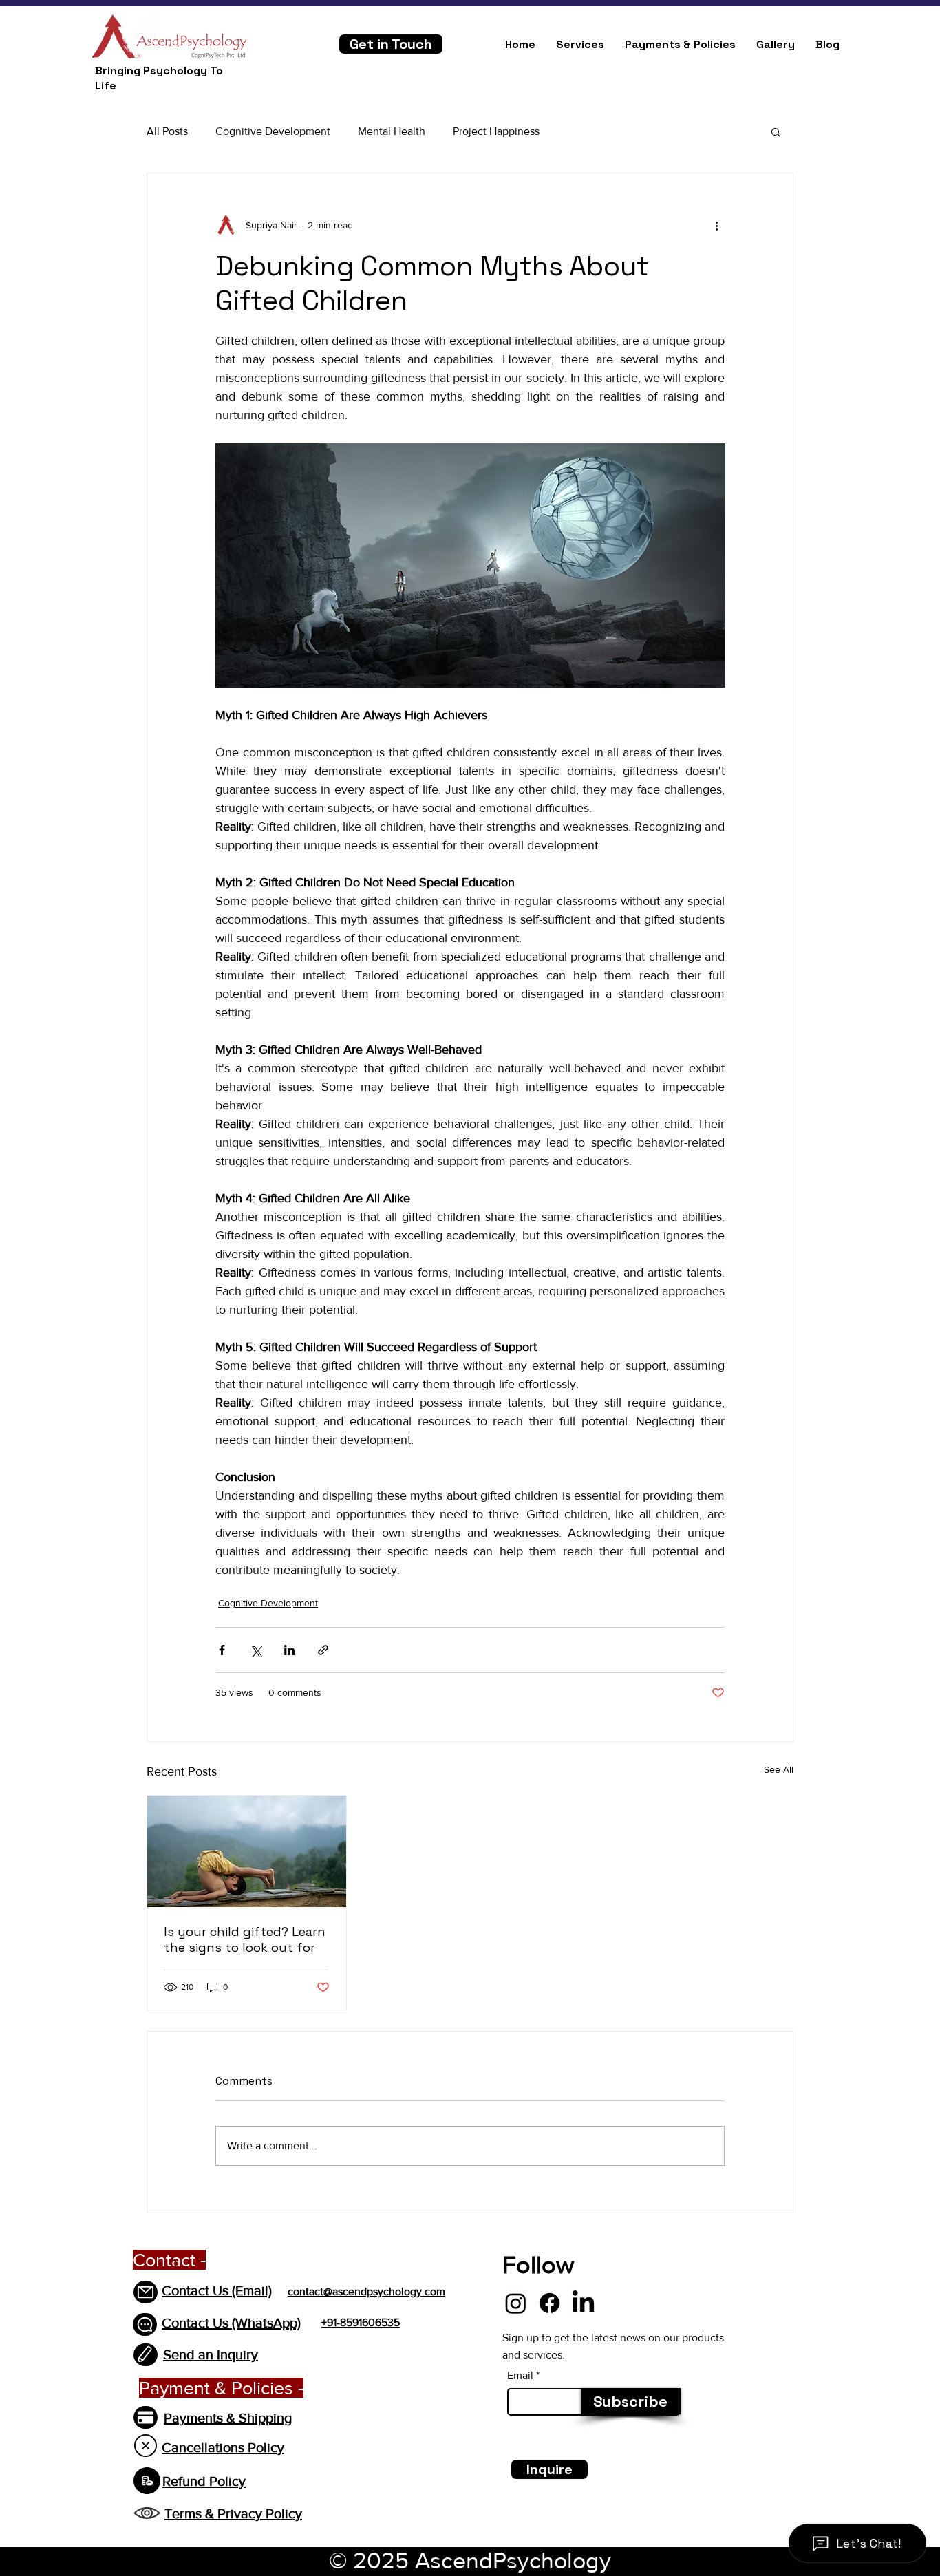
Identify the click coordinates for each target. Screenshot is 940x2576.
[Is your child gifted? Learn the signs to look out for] (247, 1851)
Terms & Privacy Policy (233, 2513)
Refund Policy (204, 2481)
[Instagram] (516, 2303)
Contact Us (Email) (217, 2290)
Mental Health (392, 131)
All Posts (167, 131)
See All (779, 1769)
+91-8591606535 (361, 2322)
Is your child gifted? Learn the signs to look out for (245, 1939)
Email (520, 2376)
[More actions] (716, 226)
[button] (776, 131)
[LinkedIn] (583, 2303)
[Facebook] (549, 2303)
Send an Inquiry (211, 2354)
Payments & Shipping (228, 2418)
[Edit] (146, 2355)
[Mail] (146, 2292)
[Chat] (145, 2324)
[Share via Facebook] (222, 1650)
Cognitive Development (273, 131)
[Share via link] (323, 1650)
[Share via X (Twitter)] (256, 1650)
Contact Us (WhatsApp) (231, 2323)
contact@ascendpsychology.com (366, 2291)
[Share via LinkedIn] (289, 1650)
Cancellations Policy (223, 2447)
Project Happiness (496, 131)
